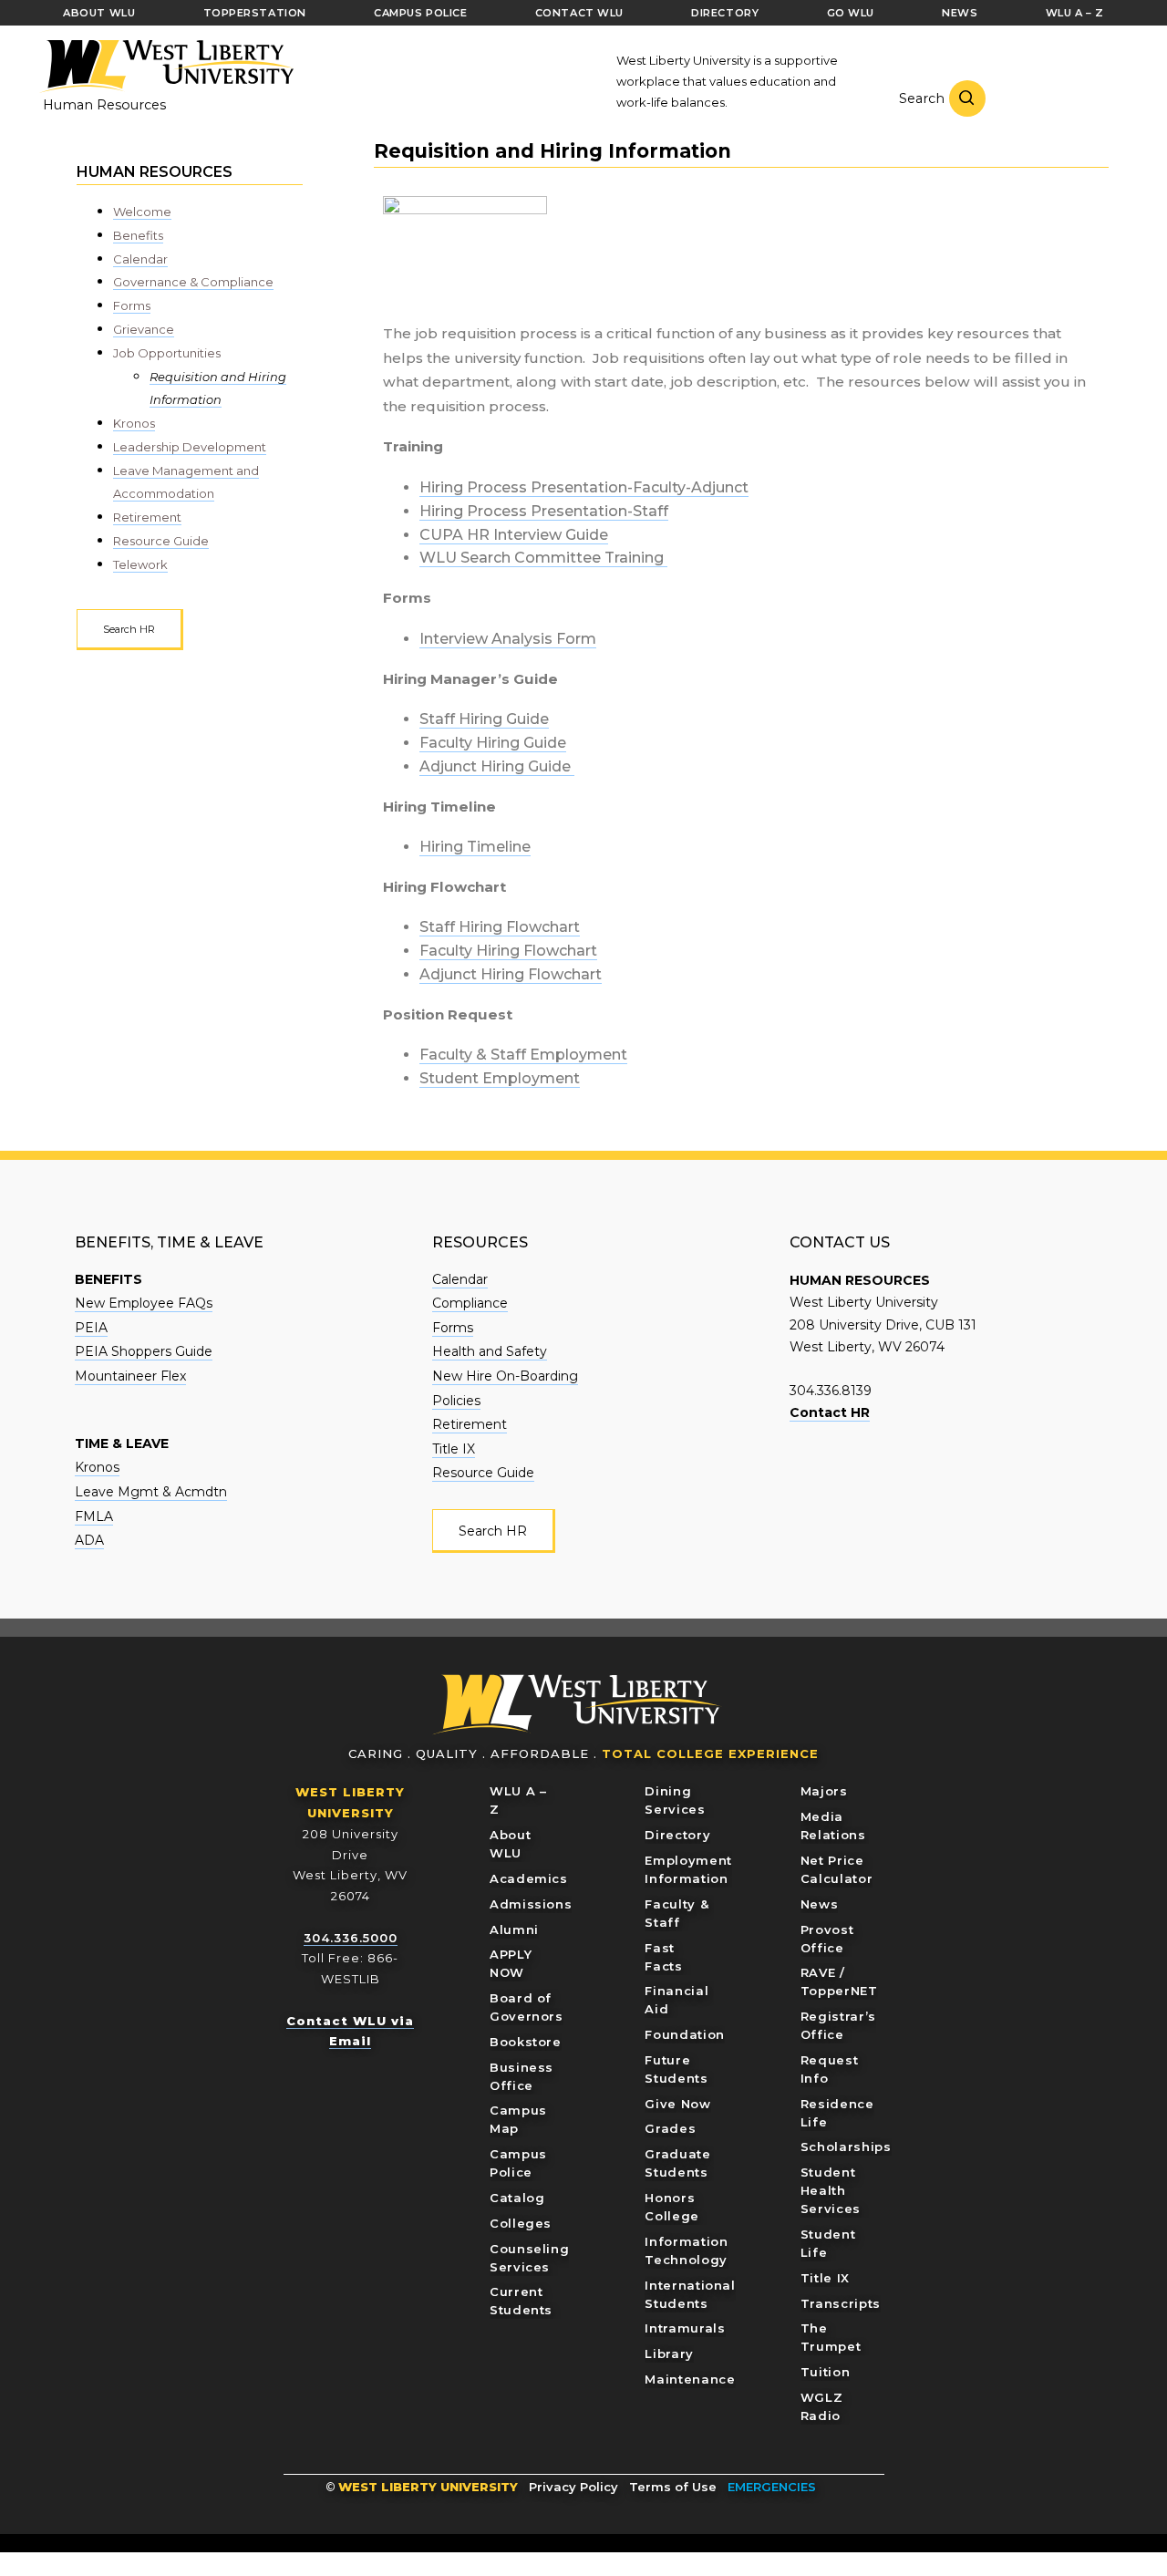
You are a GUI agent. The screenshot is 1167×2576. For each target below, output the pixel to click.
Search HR (129, 629)
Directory (677, 1835)
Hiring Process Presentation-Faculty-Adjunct (584, 487)
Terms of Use (673, 2487)
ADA (89, 1540)
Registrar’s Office (838, 2025)
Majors (824, 1791)
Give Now (677, 2104)
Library (669, 2354)
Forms (132, 305)
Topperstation (255, 13)
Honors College (672, 2207)
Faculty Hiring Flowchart (508, 951)
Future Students (676, 2069)
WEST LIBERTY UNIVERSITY (428, 2487)
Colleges (521, 2223)
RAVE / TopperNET (839, 1981)
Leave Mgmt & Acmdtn (151, 1492)
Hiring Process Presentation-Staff (544, 511)
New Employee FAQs (144, 1303)
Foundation (685, 2034)
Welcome (142, 212)
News (820, 1904)
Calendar (140, 259)
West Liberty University (166, 67)
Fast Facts (663, 1957)
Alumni (514, 1929)
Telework (140, 564)
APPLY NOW (511, 1963)
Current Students (521, 2301)
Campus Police (518, 2163)
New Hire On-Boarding (505, 1376)
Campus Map (518, 2119)
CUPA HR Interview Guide (514, 535)
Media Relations (833, 1826)
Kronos (134, 423)
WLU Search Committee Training (543, 558)
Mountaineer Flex (130, 1376)
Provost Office (827, 1939)
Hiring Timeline (475, 847)
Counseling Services (530, 2258)
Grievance (144, 329)
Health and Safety (490, 1351)
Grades (670, 2128)
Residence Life (837, 2113)
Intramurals (685, 2328)
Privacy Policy (573, 2487)
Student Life (828, 2243)
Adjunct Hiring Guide (497, 766)
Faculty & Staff (676, 1913)
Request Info (830, 2069)
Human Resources (104, 105)
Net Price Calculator (837, 1869)
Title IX (454, 1449)
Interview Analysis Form (508, 639)
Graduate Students (677, 2163)
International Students (690, 2294)
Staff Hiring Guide (484, 719)
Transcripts (841, 2303)
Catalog (517, 2198)
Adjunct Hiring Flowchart (511, 974)
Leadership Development (190, 447)
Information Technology (686, 2250)
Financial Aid (676, 2000)
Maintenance (690, 2379)
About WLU (510, 1844)
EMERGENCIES (772, 2487)
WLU (577, 1705)
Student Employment (500, 1078)
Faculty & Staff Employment (523, 1055)
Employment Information (688, 1869)
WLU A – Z (518, 1800)
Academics (529, 1878)
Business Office (522, 2076)
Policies (456, 1401)
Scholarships (846, 2147)
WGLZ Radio (822, 2406)
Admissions (531, 1904)
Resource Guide (161, 541)
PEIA (91, 1328)
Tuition (826, 2372)
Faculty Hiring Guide (493, 743)
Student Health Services (831, 2190)
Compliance (470, 1303)
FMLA (94, 1516)
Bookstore (526, 2042)
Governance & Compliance (193, 282)
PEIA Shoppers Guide (144, 1351)
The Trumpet (831, 2337)
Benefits (138, 235)
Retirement (147, 517)
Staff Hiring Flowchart (500, 927)
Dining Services (675, 1800)
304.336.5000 (351, 1938)
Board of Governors (527, 2007)
